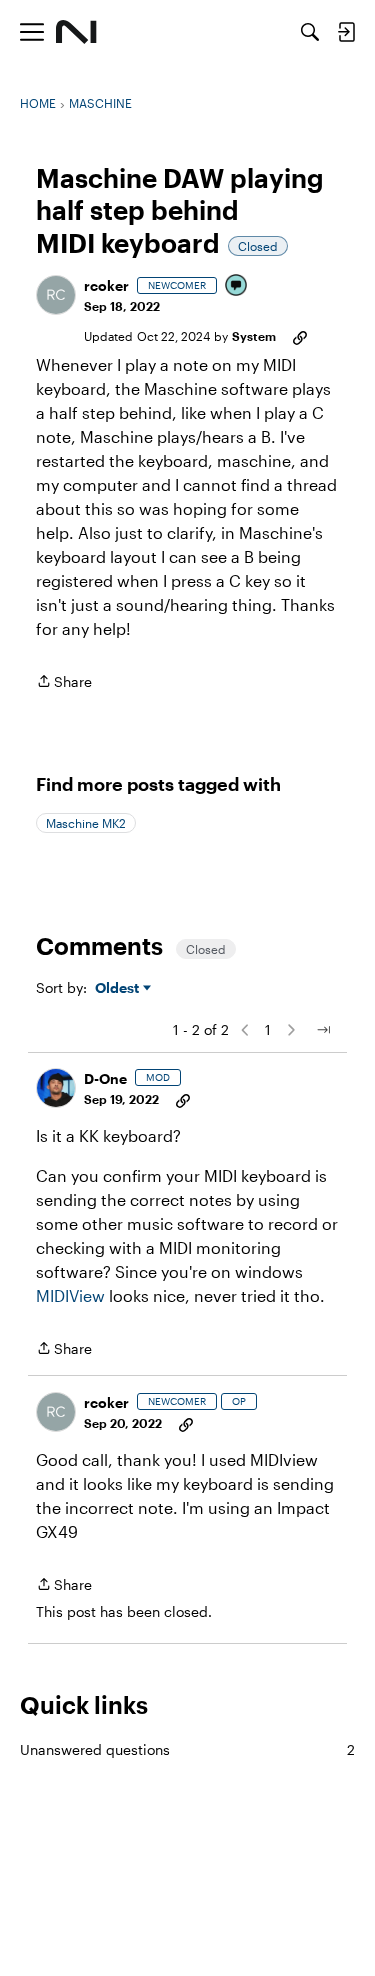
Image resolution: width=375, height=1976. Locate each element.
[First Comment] (237, 286)
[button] (56, 295)
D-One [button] (105, 1078)
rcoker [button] (106, 285)
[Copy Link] (300, 336)
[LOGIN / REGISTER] (346, 32)
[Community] (76, 32)
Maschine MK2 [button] (86, 823)
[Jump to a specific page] (323, 1030)
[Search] (310, 32)
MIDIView (70, 1295)
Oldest (119, 988)
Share (64, 683)
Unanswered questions (187, 1749)
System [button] (254, 336)
